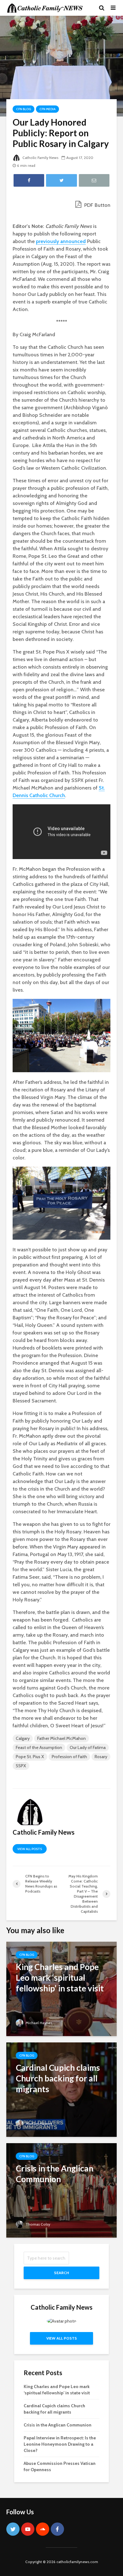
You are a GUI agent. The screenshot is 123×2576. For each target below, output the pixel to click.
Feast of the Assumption (39, 1747)
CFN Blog (23, 109)
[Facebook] (57, 2529)
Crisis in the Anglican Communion (58, 2425)
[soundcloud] (43, 2529)
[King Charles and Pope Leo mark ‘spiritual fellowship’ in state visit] (61, 1988)
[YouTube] (28, 2529)
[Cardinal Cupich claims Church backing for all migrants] (61, 2089)
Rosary (101, 1757)
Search (61, 2273)
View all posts (30, 1849)
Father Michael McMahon (61, 1738)
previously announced (61, 241)
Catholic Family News (40, 158)
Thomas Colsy (37, 2224)
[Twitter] (13, 2529)
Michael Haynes (38, 2023)
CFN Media (47, 109)
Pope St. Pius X (30, 1757)
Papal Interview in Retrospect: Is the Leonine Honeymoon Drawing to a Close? (60, 2444)
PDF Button (97, 205)
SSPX (21, 1766)
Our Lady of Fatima (88, 1747)
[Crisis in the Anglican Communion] (61, 2190)
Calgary (23, 1738)
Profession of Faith (69, 1757)
